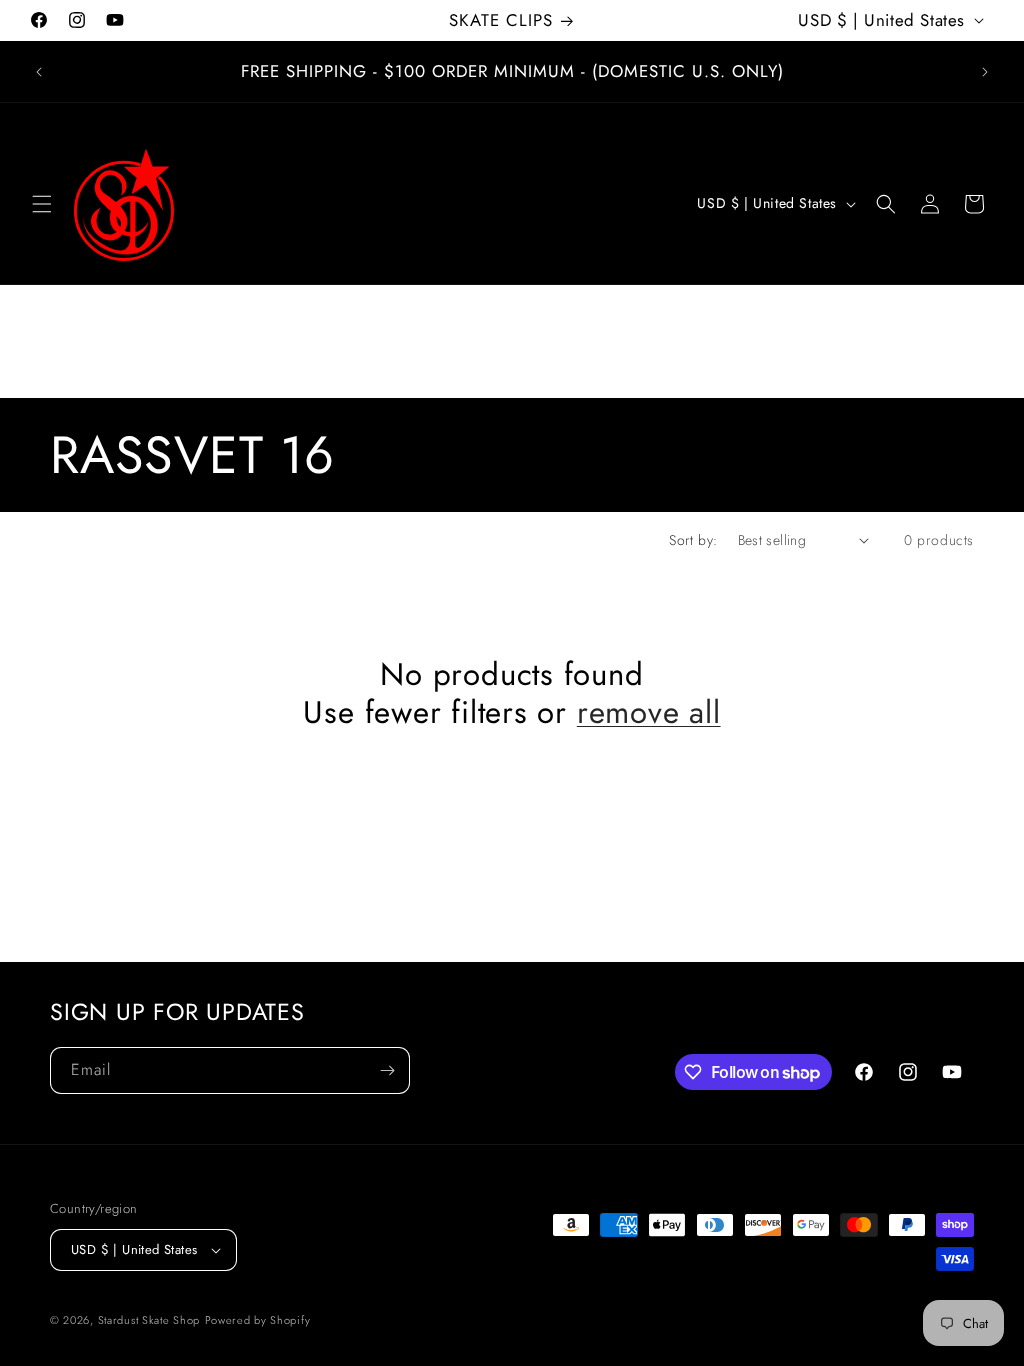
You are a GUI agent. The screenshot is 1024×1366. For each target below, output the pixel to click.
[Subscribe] (387, 1070)
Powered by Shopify (258, 1320)
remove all (649, 713)
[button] (42, 204)
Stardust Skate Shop (149, 1320)
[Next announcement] (985, 72)
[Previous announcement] (39, 72)
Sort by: (693, 540)
